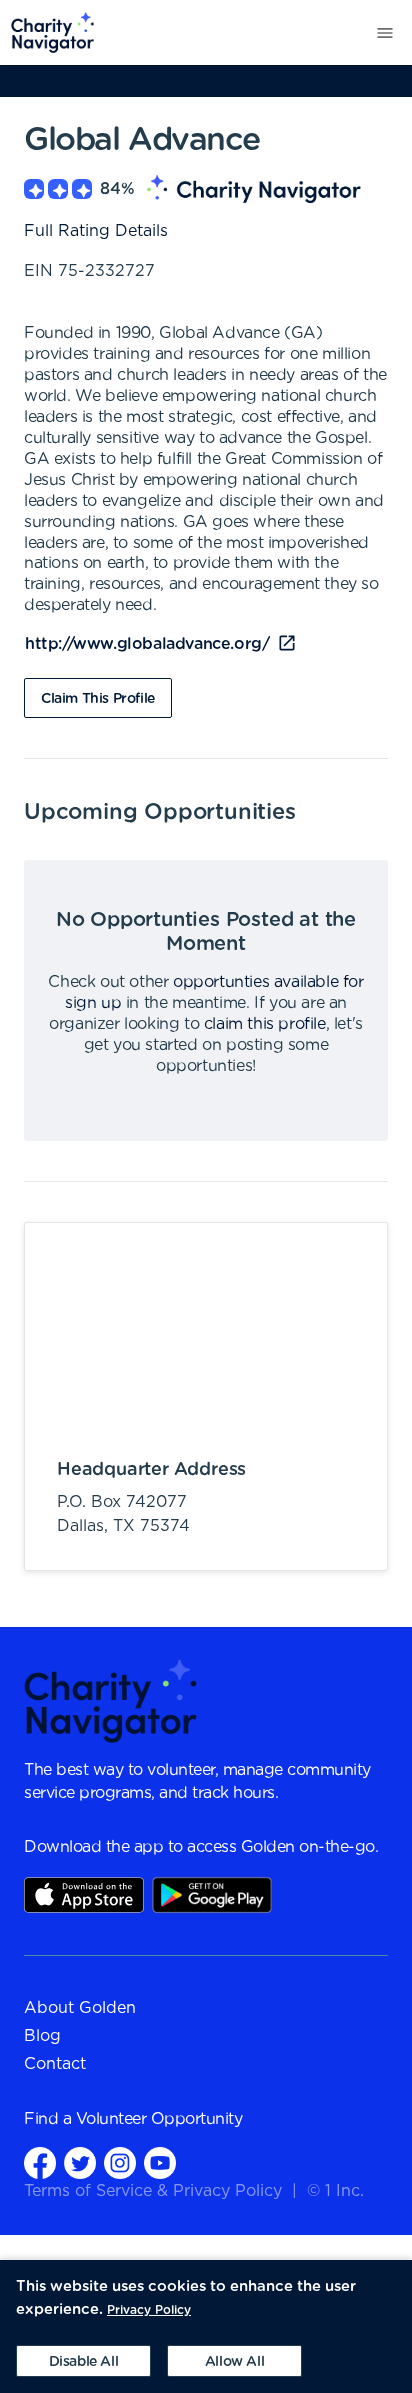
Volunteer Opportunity (159, 2119)
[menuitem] (47, 32)
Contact (55, 2064)
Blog (42, 2036)
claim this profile (265, 1024)
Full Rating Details (96, 231)
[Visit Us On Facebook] (40, 2162)
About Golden (80, 2008)
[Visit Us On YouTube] (160, 2162)
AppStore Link (84, 1895)
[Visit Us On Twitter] (80, 2162)
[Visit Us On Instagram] (120, 2162)
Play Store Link (212, 1895)
